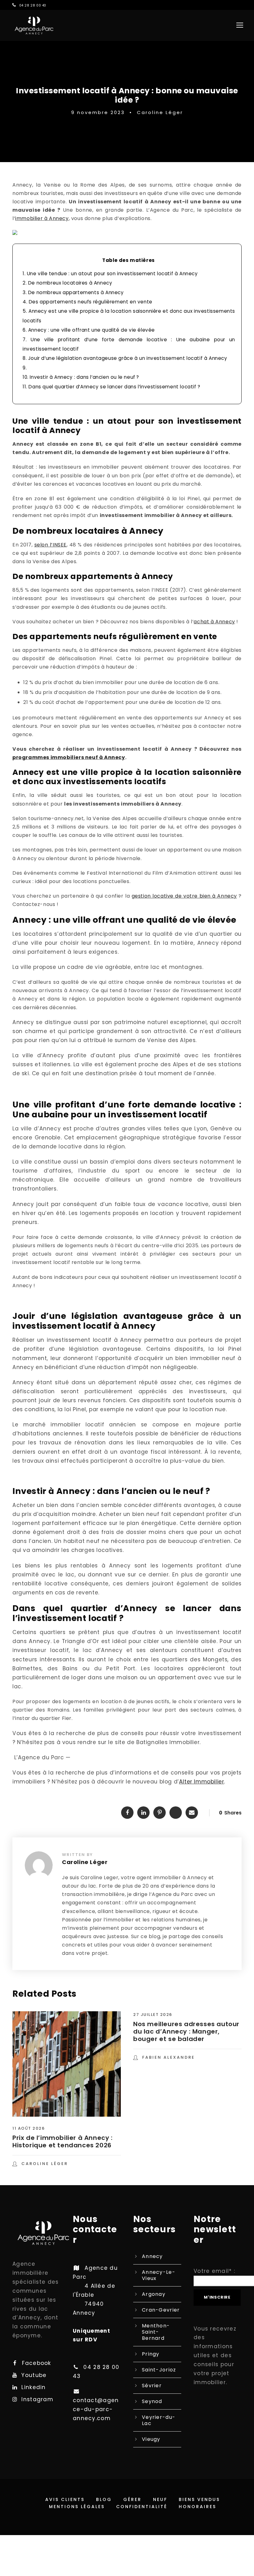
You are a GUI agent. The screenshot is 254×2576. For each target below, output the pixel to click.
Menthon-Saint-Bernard (156, 2332)
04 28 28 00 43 (33, 5)
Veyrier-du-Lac (159, 2420)
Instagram (37, 2399)
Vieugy (151, 2439)
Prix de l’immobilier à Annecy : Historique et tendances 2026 (63, 2141)
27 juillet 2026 (153, 2015)
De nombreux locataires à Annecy (67, 283)
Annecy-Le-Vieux (159, 2275)
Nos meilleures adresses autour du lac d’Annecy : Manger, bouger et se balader (186, 2031)
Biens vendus (199, 2499)
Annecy (152, 2256)
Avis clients (65, 2499)
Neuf (160, 2499)
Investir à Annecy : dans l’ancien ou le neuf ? (82, 377)
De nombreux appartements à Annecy (73, 292)
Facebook (36, 2363)
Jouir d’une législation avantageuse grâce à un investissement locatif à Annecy (125, 358)
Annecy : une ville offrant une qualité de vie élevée (90, 330)
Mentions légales (77, 2507)
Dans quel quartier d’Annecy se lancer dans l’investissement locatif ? (112, 387)
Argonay (154, 2294)
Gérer (132, 2499)
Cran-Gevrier (161, 2310)
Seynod (152, 2401)
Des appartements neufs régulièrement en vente (88, 302)
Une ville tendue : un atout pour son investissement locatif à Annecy (110, 274)
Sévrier (152, 2386)
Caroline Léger (160, 112)
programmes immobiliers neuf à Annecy (69, 757)
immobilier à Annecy (42, 218)
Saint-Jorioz (159, 2370)
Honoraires (197, 2507)
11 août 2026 (28, 2128)
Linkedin (33, 2387)
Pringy (151, 2354)
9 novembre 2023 (98, 112)
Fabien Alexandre (169, 2057)
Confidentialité (142, 2507)
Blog (104, 2499)
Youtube (34, 2375)
